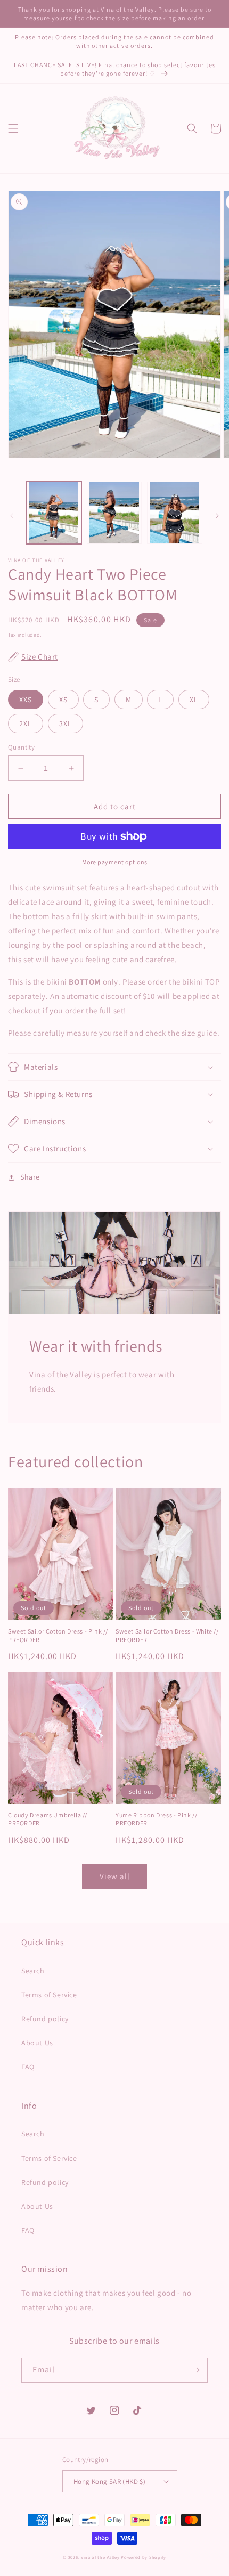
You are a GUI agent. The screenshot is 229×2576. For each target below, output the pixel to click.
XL (194, 700)
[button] (13, 128)
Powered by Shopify (144, 2557)
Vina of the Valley (100, 2557)
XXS (26, 700)
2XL (26, 724)
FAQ (28, 2067)
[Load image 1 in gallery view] (54, 513)
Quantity (21, 747)
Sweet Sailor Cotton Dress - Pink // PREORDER (58, 1635)
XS (63, 700)
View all (115, 1876)
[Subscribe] (195, 2370)
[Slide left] (12, 516)
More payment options (115, 862)
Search (33, 1971)
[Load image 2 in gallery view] (114, 513)
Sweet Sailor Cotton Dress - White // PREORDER (167, 1635)
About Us (37, 2043)
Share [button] (30, 1177)
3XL (66, 724)
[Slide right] (217, 516)
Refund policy (45, 2019)
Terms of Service (49, 1995)
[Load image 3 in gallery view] (175, 513)
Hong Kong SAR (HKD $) (109, 2481)
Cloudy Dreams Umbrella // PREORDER (48, 1819)
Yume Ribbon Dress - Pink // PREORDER (156, 1819)
